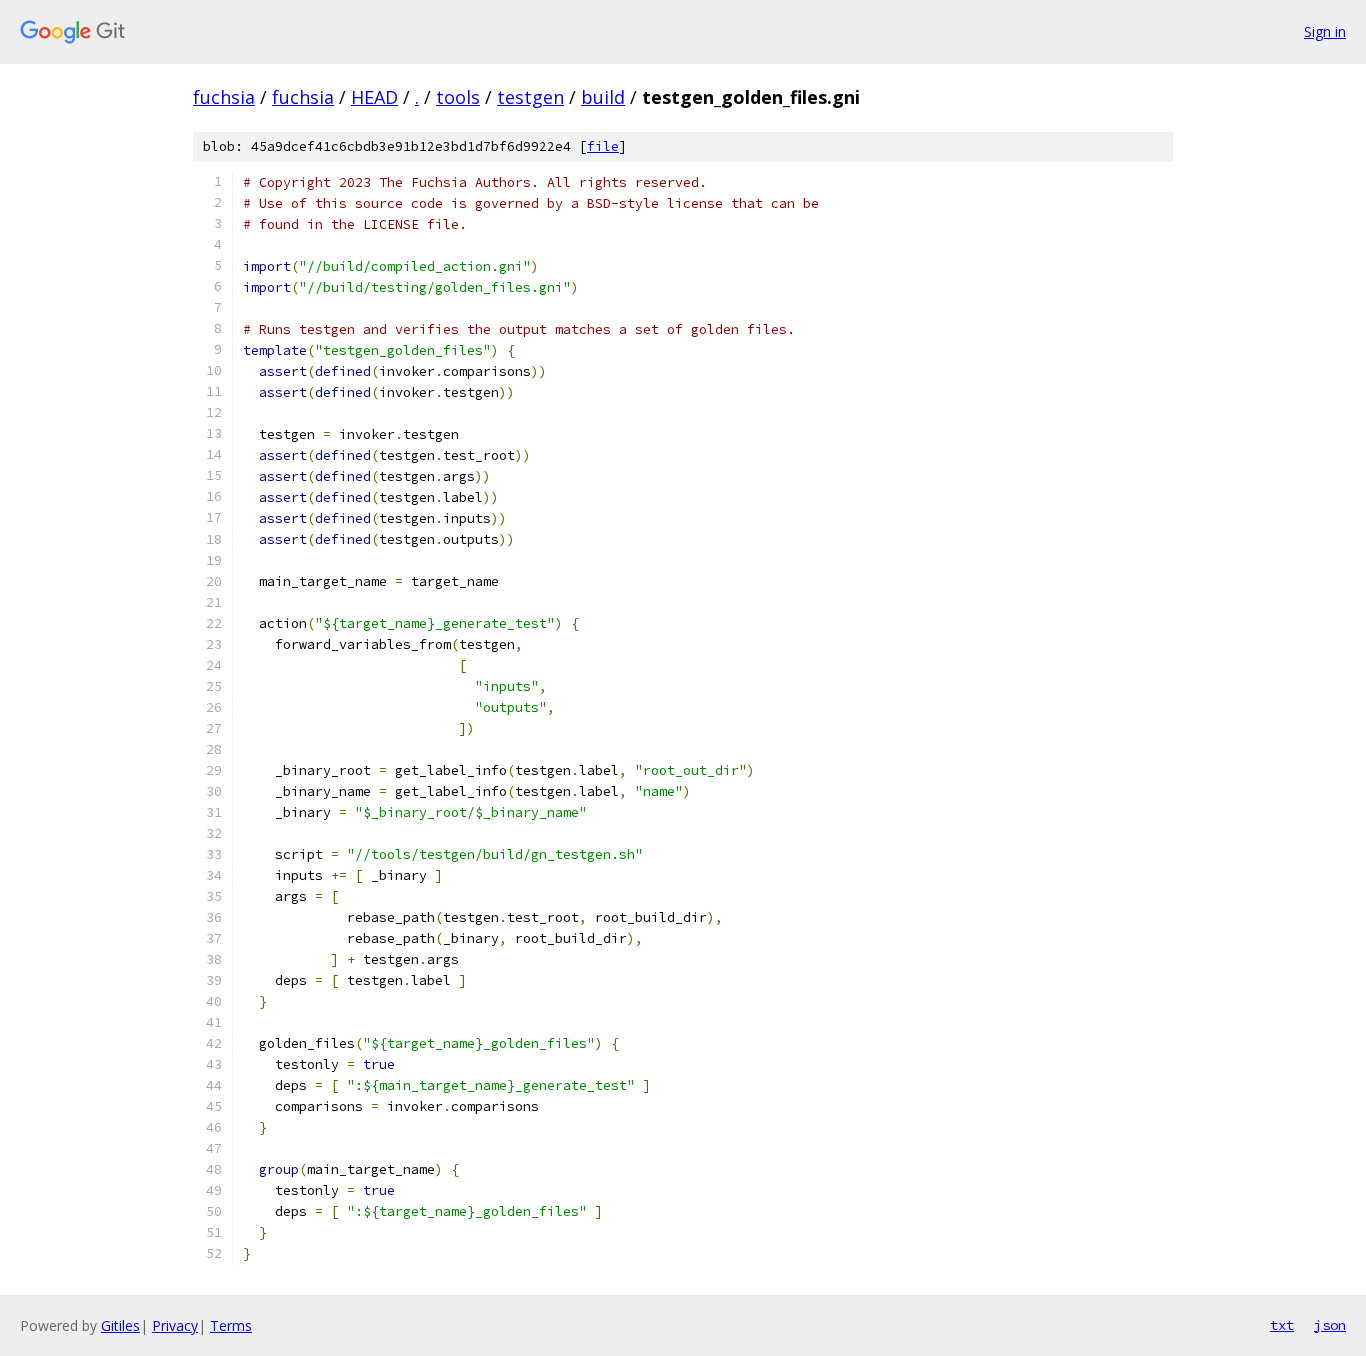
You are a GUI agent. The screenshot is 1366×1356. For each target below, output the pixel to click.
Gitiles (120, 1325)
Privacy (175, 1325)
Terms (231, 1325)
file (603, 146)
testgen (530, 97)
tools (458, 97)
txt (1282, 1325)
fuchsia (224, 97)
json (1330, 1325)
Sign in (1325, 31)
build (603, 97)
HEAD (374, 97)
